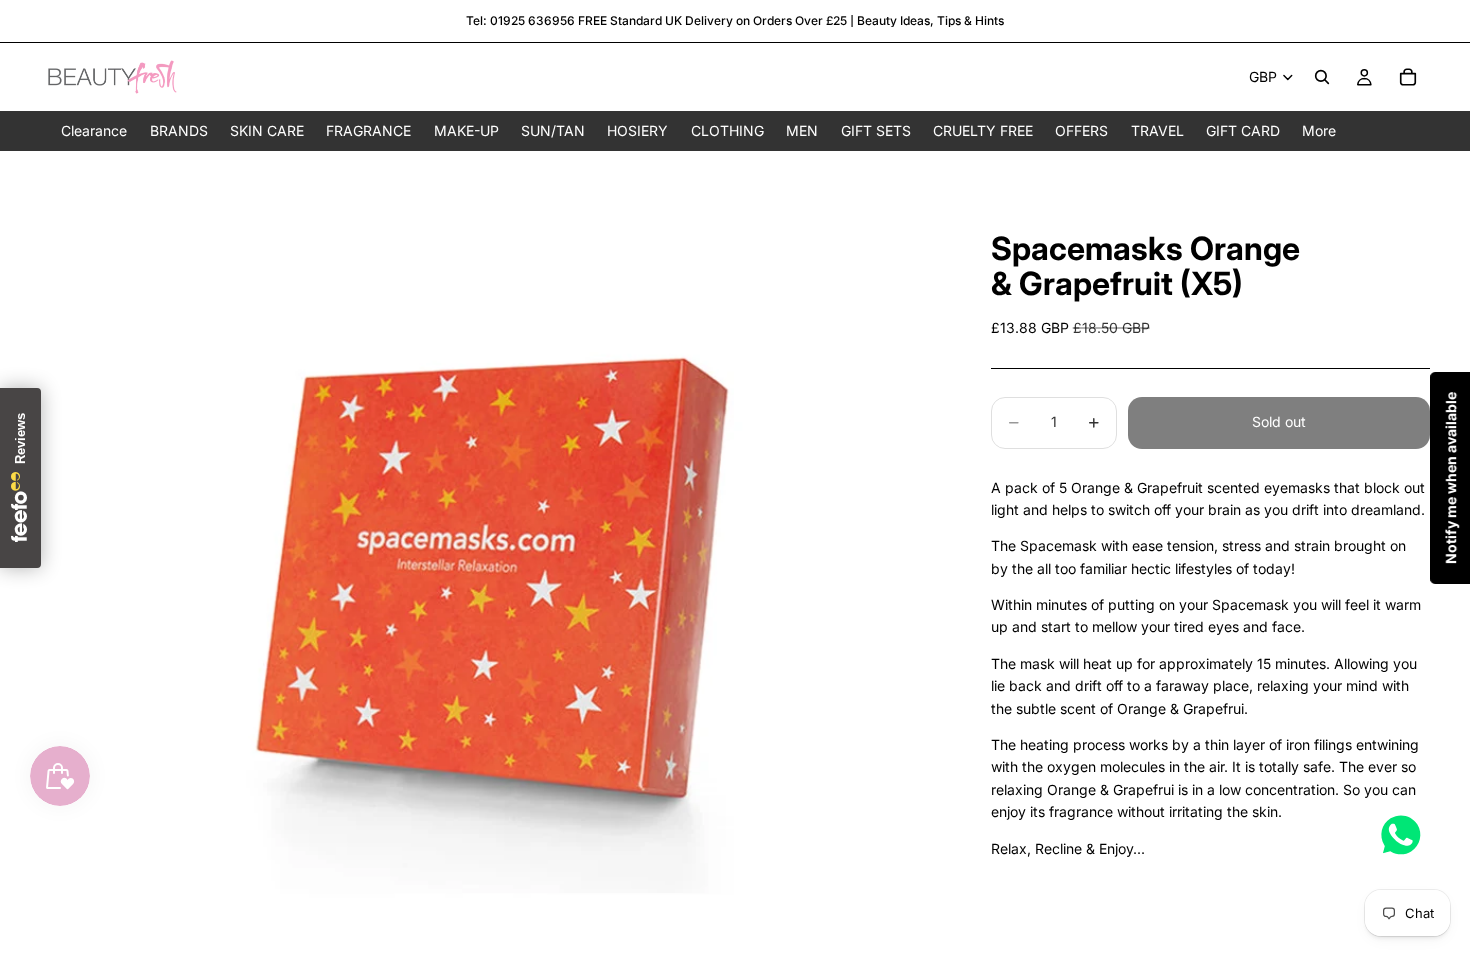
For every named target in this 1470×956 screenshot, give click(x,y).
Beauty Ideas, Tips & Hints (930, 20)
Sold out (1279, 421)
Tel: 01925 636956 (520, 20)
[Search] (1322, 77)
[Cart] (1408, 77)
